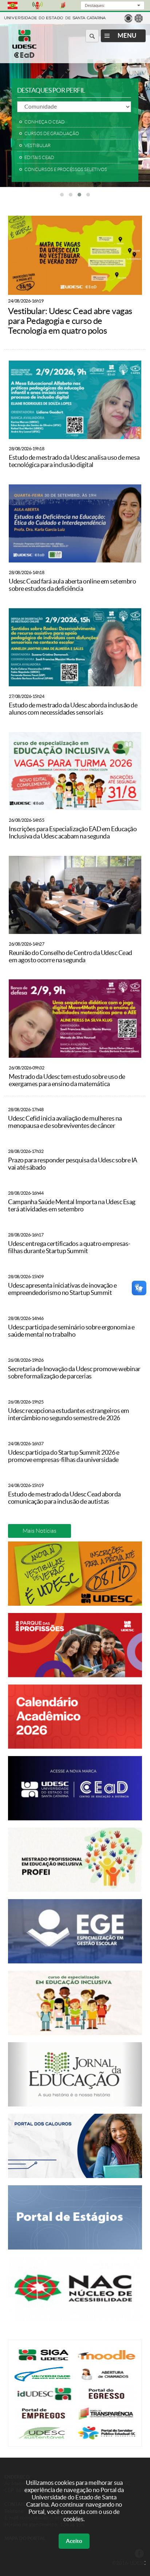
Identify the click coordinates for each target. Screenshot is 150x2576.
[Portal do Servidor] (106, 2438)
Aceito (74, 2541)
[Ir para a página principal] (24, 56)
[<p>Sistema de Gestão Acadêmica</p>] (44, 2360)
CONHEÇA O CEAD (45, 122)
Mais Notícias (40, 1531)
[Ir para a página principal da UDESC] (55, 17)
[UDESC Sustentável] (44, 2438)
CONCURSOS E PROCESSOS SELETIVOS (66, 170)
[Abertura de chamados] (106, 2379)
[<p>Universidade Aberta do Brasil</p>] (44, 2379)
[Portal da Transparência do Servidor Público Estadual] (106, 2419)
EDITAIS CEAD (39, 158)
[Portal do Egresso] (106, 2399)
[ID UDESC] (44, 2399)
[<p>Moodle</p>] (106, 2360)
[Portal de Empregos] (44, 2419)
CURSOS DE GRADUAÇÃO (52, 134)
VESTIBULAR (37, 146)
